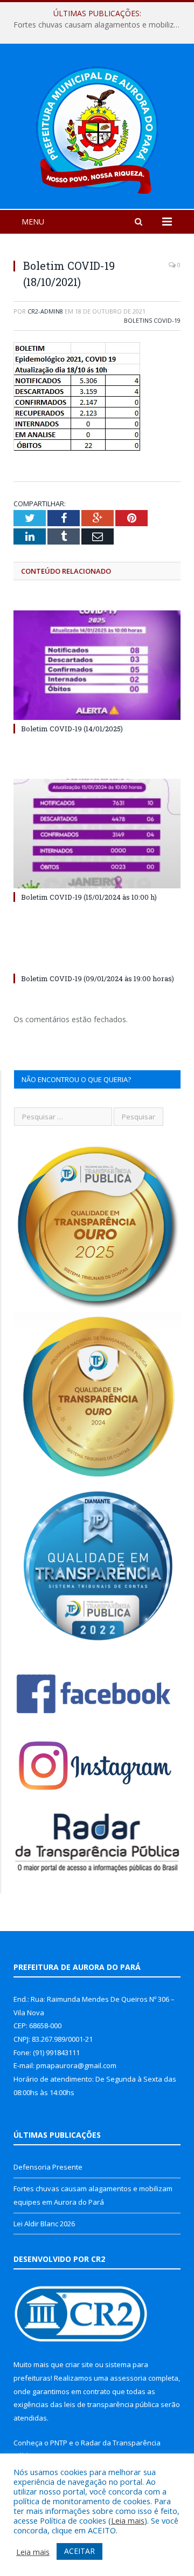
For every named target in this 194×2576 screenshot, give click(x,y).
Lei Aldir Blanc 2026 (44, 2224)
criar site (79, 2364)
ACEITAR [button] (79, 2551)
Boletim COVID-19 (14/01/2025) (72, 729)
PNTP (59, 2443)
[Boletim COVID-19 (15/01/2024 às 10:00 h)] (97, 834)
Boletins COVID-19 (152, 320)
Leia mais (128, 2520)
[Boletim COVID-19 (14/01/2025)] (97, 665)
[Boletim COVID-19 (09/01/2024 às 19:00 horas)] (97, 959)
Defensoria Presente (48, 2167)
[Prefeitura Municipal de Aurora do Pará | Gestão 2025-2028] (97, 128)
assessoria (128, 2378)
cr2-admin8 (45, 311)
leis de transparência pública (112, 2404)
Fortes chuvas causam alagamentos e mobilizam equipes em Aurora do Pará (100, 25)
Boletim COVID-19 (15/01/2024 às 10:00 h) (89, 897)
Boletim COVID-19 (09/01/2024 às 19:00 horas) (98, 978)
